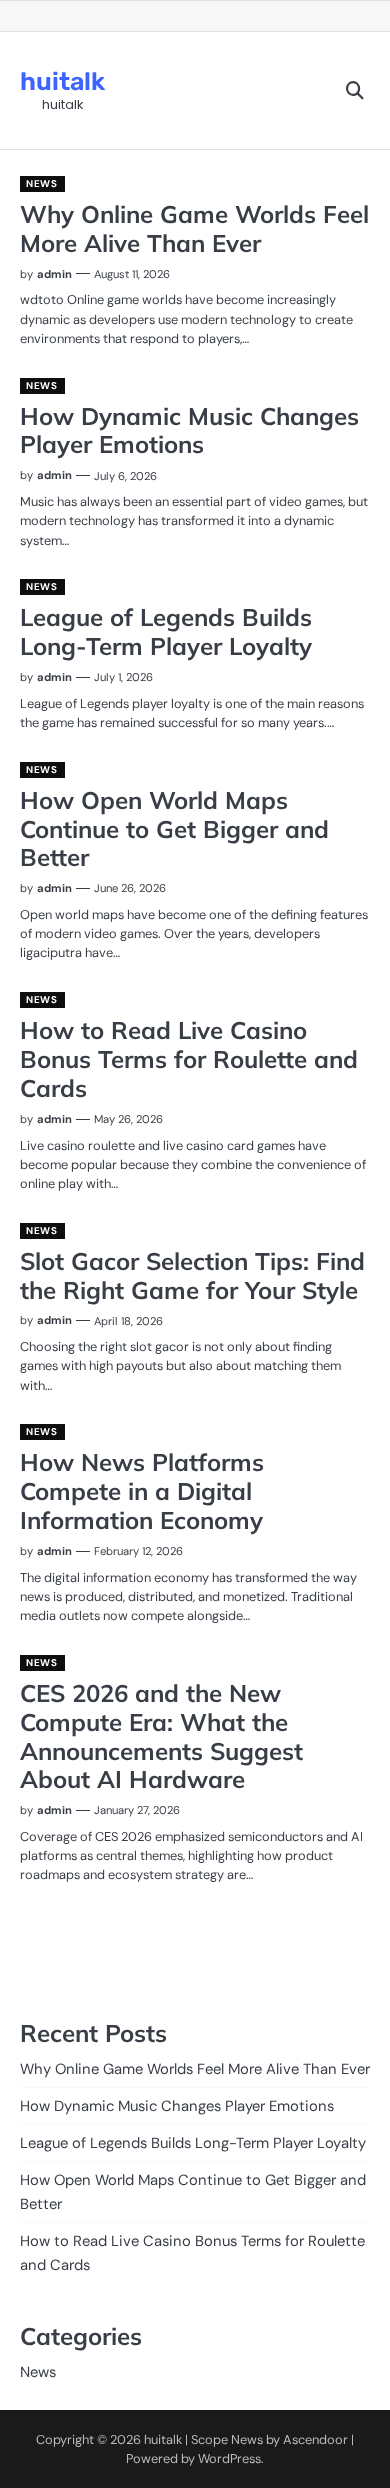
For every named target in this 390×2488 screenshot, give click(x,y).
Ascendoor (315, 2439)
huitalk (62, 81)
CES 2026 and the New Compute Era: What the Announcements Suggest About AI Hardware (161, 1736)
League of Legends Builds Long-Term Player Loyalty (166, 631)
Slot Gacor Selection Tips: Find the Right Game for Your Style (192, 1275)
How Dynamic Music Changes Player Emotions (189, 430)
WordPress (229, 2458)
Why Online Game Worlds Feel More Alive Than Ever (194, 228)
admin (54, 274)
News (41, 183)
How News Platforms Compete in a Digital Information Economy (142, 1491)
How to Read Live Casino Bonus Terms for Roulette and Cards (189, 1059)
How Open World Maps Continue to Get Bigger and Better (174, 829)
